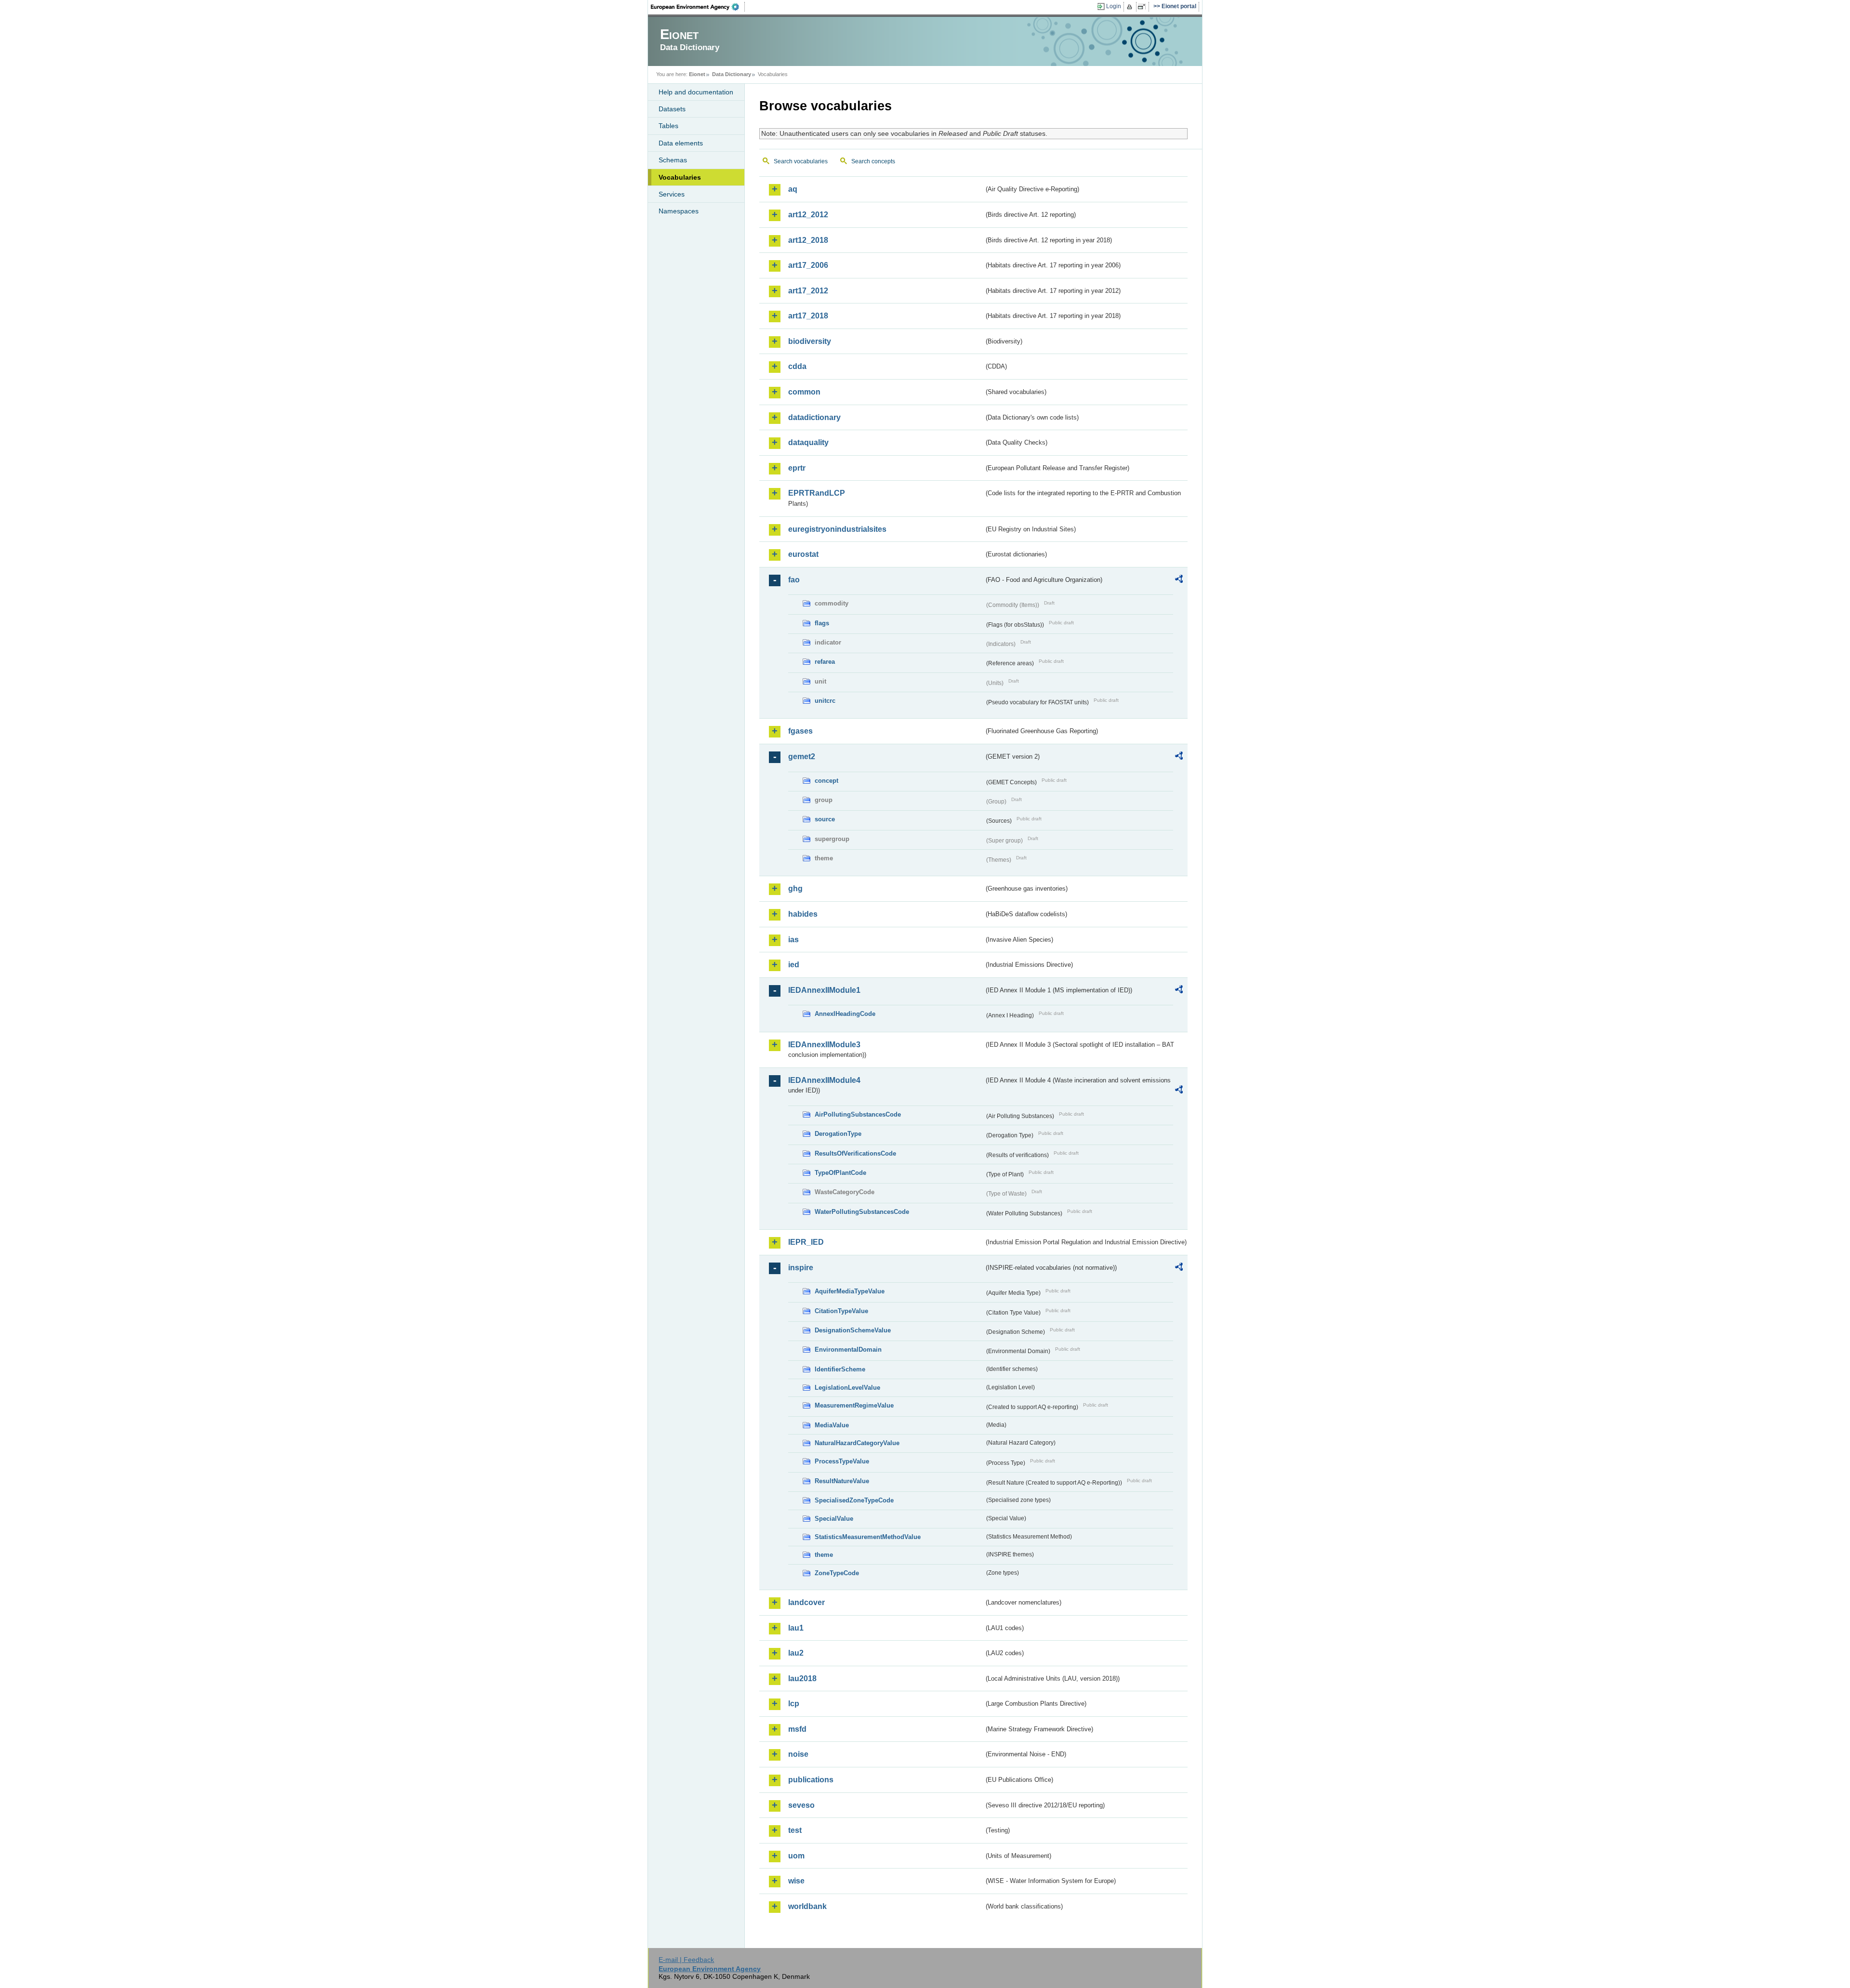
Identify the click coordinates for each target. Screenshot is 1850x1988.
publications (811, 1780)
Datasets (672, 109)
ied (794, 965)
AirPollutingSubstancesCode (858, 1114)
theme (824, 1555)
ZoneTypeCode (837, 1573)
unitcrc (825, 701)
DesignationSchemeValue (853, 1330)
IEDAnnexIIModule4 (824, 1080)
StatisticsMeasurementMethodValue (868, 1537)
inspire (801, 1268)
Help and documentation (696, 92)
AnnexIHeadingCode (845, 1014)
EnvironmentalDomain (848, 1349)
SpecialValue (834, 1519)
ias (793, 940)
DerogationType (838, 1134)
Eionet (697, 74)
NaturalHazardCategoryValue (857, 1443)
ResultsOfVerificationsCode (855, 1153)
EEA (698, 7)
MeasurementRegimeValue (854, 1405)
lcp (794, 1704)
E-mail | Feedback (686, 1960)
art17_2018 (808, 316)
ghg (795, 889)
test (795, 1830)
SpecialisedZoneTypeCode (854, 1500)
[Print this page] (1131, 7)
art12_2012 (808, 215)
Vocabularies (680, 177)
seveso (801, 1805)
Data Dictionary (732, 74)
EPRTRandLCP (817, 493)
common (804, 392)
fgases (800, 731)
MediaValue (832, 1425)
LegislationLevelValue (847, 1388)
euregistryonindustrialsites (837, 529)
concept (826, 781)
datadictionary (814, 417)
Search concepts (873, 161)
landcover (806, 1602)
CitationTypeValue (841, 1311)
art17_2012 (808, 291)
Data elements (681, 143)
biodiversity (810, 341)
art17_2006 (808, 265)
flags (822, 623)
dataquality (808, 442)
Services (672, 194)
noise (798, 1754)
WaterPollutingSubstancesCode (862, 1212)
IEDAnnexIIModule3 (824, 1045)
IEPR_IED (806, 1242)
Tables (668, 126)
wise (796, 1881)
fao (794, 580)
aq (793, 189)
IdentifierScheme (840, 1369)
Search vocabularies (801, 161)
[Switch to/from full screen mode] (1143, 7)
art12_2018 (808, 240)
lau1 (796, 1628)
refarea (825, 662)
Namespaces (679, 211)
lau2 (796, 1653)
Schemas (673, 160)
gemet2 (802, 757)
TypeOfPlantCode (840, 1173)
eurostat (803, 554)
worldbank (807, 1906)
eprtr (797, 468)
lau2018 (802, 1679)
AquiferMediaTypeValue (850, 1291)
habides (803, 914)
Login (1114, 6)
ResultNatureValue (842, 1481)
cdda (797, 366)
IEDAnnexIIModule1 (824, 990)
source (825, 819)
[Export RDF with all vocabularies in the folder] (1179, 580)
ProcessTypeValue (842, 1461)
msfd (797, 1729)
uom (796, 1856)
